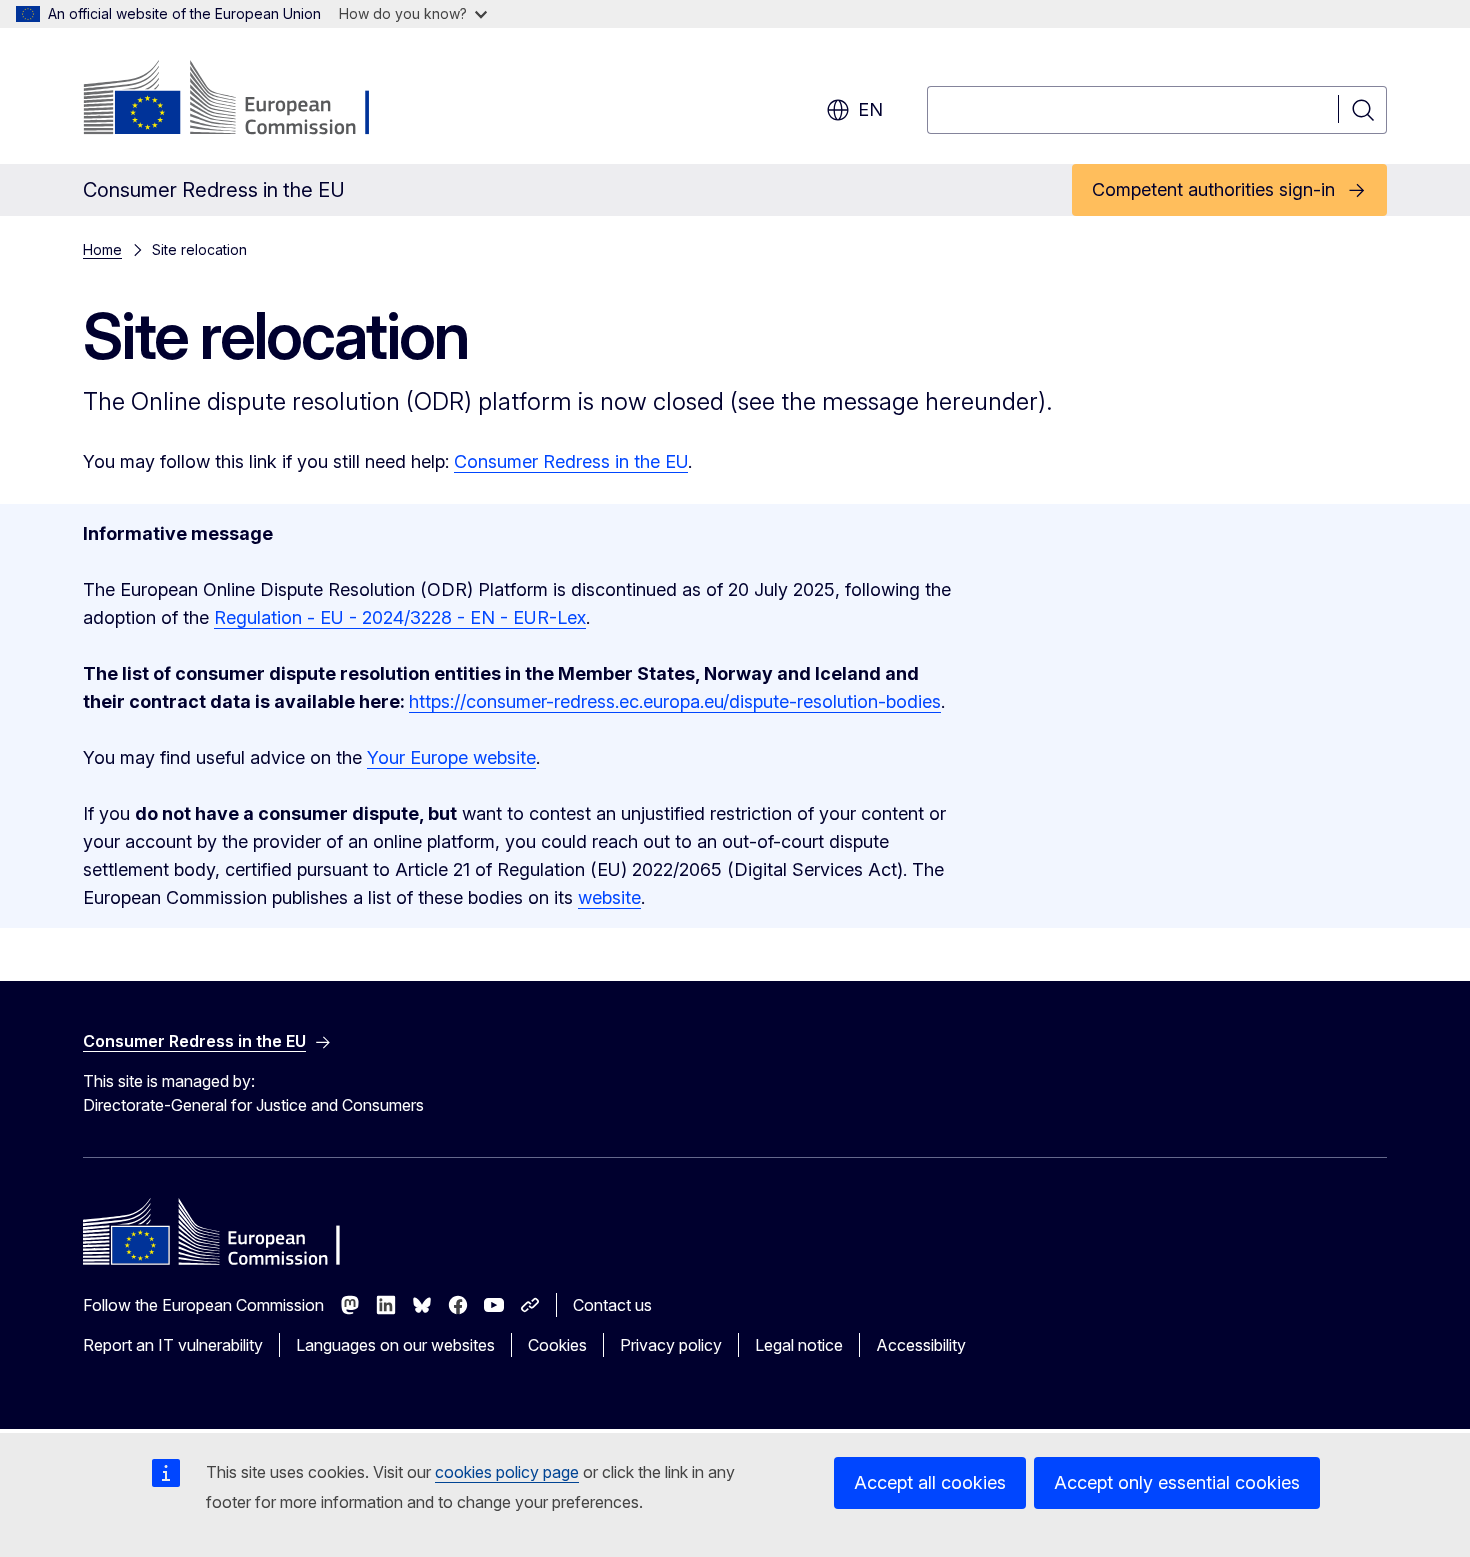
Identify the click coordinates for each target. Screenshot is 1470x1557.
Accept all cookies (930, 1482)
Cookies (557, 1345)
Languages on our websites (395, 1345)
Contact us (612, 1305)
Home (102, 249)
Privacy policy (671, 1345)
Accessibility (921, 1345)
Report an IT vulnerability (173, 1345)
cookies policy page (507, 1472)
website (609, 897)
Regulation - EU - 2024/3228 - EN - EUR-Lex (400, 617)
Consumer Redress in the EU (571, 461)
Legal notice (799, 1345)
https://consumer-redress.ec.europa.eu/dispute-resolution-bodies (675, 701)
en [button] (870, 109)
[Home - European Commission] (244, 100)
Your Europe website (451, 757)
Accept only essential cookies (1177, 1482)
